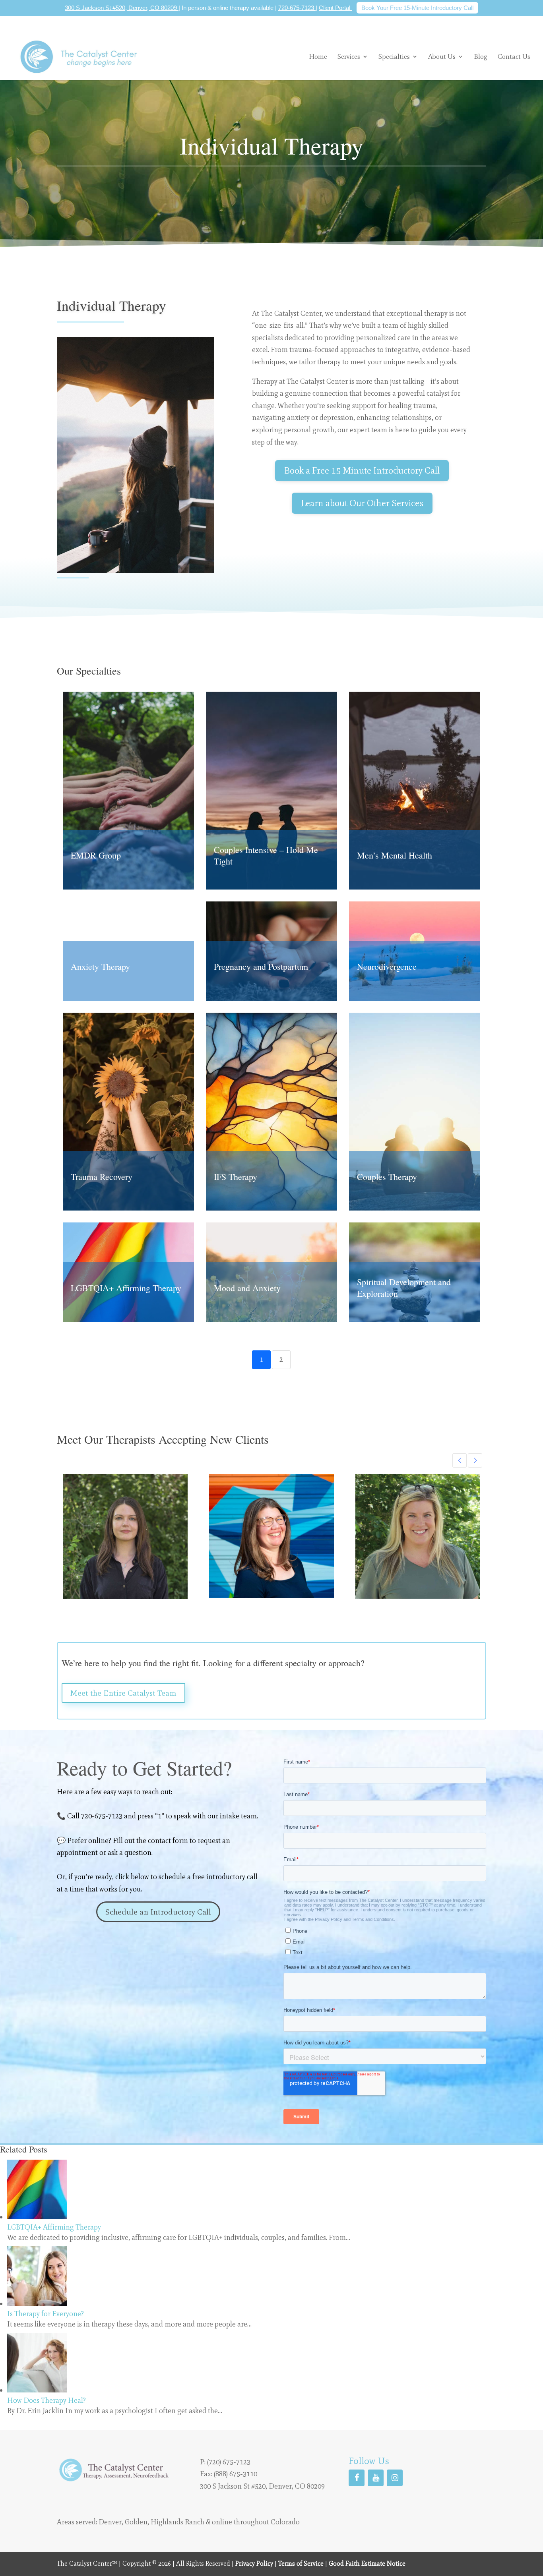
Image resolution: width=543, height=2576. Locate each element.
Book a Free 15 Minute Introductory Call (362, 470)
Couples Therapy (387, 1177)
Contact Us (514, 57)
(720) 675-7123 (229, 2462)
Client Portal (335, 8)
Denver (110, 2522)
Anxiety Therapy (100, 966)
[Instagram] (395, 2478)
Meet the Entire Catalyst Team (123, 1693)
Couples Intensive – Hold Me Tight (266, 855)
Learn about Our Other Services (362, 503)
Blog (481, 57)
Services (349, 56)
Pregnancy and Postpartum (261, 966)
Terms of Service (301, 2563)
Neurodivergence (387, 966)
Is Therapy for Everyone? (46, 2314)
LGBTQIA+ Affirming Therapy (126, 1288)
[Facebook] (357, 2478)
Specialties (394, 56)
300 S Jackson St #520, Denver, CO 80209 (122, 8)
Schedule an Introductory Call (158, 1912)
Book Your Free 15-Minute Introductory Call (417, 8)
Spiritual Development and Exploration (404, 1288)
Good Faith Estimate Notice (367, 2563)
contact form (168, 1841)
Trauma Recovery (102, 1177)
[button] (460, 1460)
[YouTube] (376, 2478)
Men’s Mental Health (395, 855)
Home (318, 57)
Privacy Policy (254, 2563)
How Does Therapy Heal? (47, 2400)
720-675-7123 (297, 8)
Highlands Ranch (177, 2522)
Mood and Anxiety (247, 1288)
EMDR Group (96, 855)
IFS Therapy (236, 1177)
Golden (136, 2522)
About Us (442, 56)
